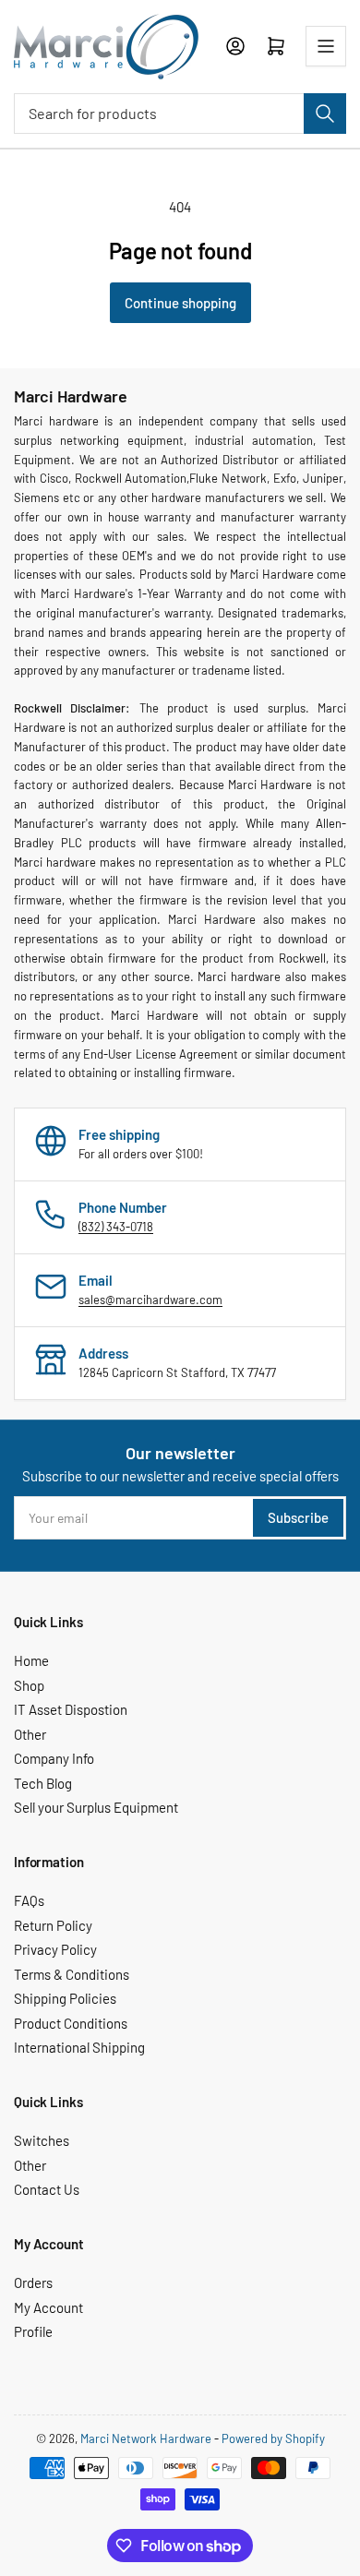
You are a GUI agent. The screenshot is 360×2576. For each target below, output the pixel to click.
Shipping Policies (65, 1998)
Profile (33, 2331)
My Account (48, 2307)
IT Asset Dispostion (71, 1709)
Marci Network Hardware (146, 2438)
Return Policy (53, 1925)
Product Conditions (71, 2023)
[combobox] (180, 114)
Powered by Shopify (273, 2438)
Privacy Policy (55, 1949)
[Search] (325, 114)
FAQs (29, 1900)
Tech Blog (43, 1783)
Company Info (54, 1758)
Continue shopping (180, 303)
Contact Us (47, 2189)
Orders (33, 2282)
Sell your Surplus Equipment (96, 1807)
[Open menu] (326, 46)
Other (30, 1734)
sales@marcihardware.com (150, 1300)
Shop (29, 1685)
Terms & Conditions (72, 1974)
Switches (42, 2140)
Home (31, 1660)
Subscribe (298, 1517)
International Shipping (79, 2047)
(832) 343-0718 (116, 1227)
